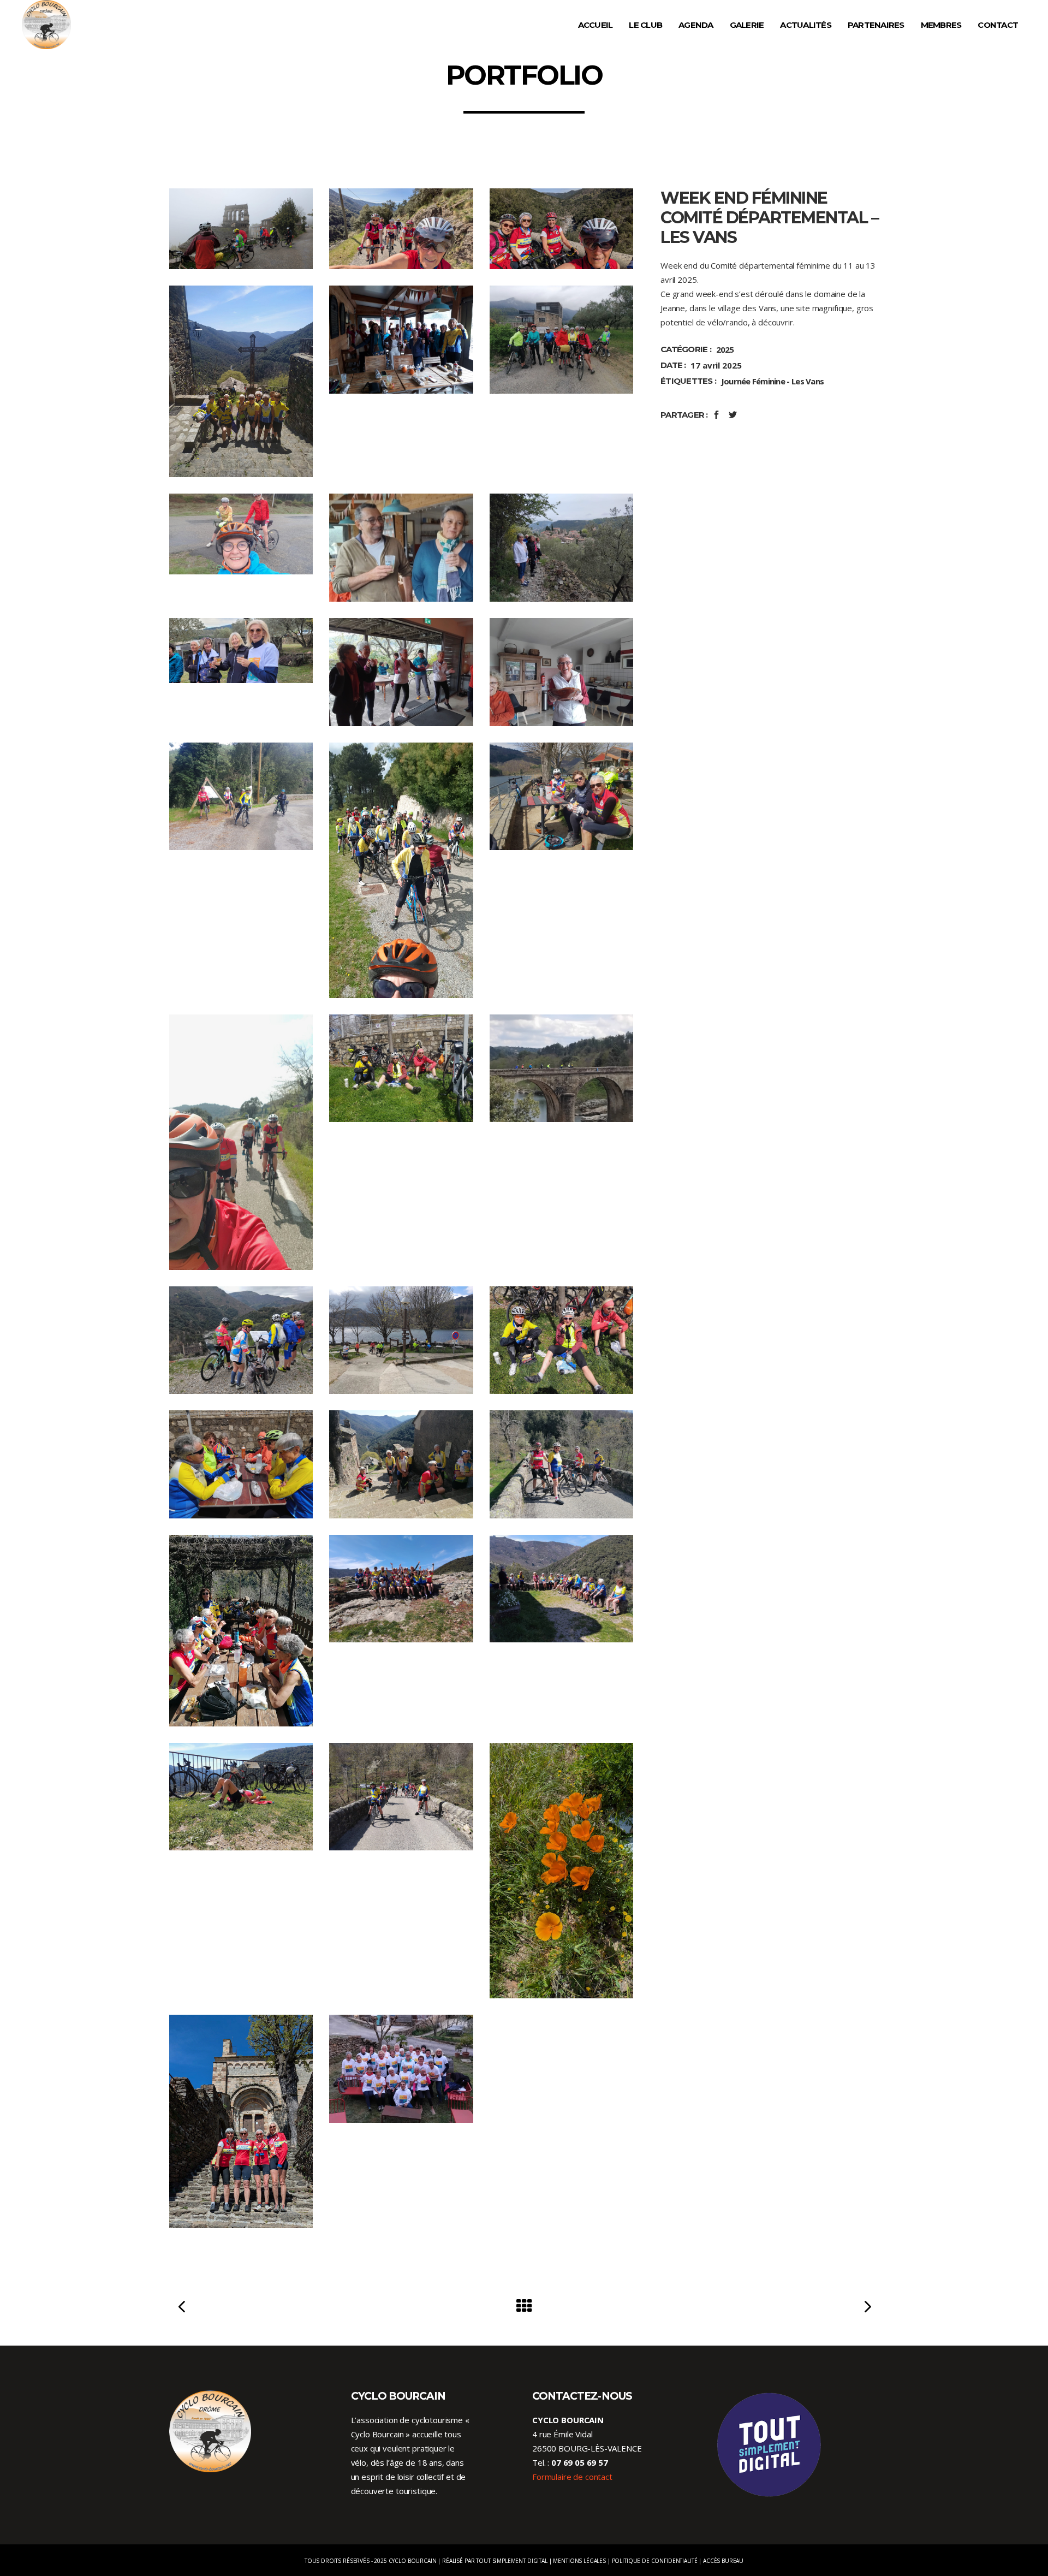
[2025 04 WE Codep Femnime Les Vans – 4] (241, 381)
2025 (725, 349)
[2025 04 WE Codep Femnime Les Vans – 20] (401, 1340)
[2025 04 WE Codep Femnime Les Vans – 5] (401, 339)
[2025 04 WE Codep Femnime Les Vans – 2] (401, 229)
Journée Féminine (753, 381)
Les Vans (808, 381)
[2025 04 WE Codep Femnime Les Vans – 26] (401, 1589)
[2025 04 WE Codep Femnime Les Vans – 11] (401, 672)
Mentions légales (579, 2561)
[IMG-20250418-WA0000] (401, 2068)
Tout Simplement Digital (512, 2561)
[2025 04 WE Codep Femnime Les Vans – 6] (561, 339)
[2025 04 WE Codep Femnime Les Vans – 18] (561, 1068)
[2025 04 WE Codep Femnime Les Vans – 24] (561, 1464)
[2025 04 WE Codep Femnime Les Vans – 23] (401, 1464)
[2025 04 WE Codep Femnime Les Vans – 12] (561, 672)
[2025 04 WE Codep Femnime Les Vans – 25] (241, 1631)
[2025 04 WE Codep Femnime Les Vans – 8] (401, 548)
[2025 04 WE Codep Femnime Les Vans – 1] (241, 229)
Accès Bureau (723, 2561)
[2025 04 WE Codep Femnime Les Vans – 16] (241, 1142)
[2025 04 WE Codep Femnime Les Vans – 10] (241, 650)
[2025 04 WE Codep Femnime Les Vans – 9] (561, 547)
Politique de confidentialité (655, 2561)
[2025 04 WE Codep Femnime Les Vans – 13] (241, 796)
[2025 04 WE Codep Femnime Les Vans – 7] (241, 534)
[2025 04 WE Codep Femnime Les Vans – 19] (241, 1340)
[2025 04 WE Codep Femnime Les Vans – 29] (401, 1797)
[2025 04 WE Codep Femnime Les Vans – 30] (561, 1871)
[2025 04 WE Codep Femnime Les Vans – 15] (561, 796)
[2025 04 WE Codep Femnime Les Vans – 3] (561, 229)
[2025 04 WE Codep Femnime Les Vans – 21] (561, 1340)
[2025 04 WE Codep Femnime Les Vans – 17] (401, 1068)
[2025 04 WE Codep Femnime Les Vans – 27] (561, 1589)
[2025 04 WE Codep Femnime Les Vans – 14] (401, 870)
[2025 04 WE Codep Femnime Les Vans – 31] (241, 2121)
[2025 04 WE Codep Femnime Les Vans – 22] (241, 1464)
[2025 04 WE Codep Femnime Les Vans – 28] (241, 1797)
